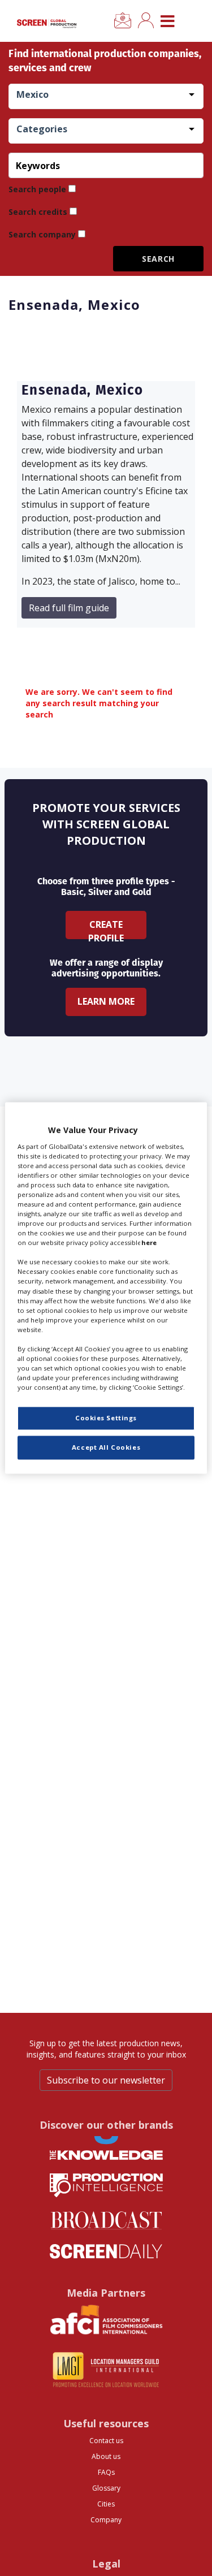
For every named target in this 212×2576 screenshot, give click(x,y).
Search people (37, 189)
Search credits (38, 212)
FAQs (106, 2472)
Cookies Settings (106, 1418)
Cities (106, 2504)
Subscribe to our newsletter (106, 2080)
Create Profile (106, 929)
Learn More (106, 1001)
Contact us (106, 2441)
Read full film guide (69, 608)
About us (106, 2456)
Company (106, 2520)
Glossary (106, 2488)
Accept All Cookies (106, 1448)
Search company (42, 234)
